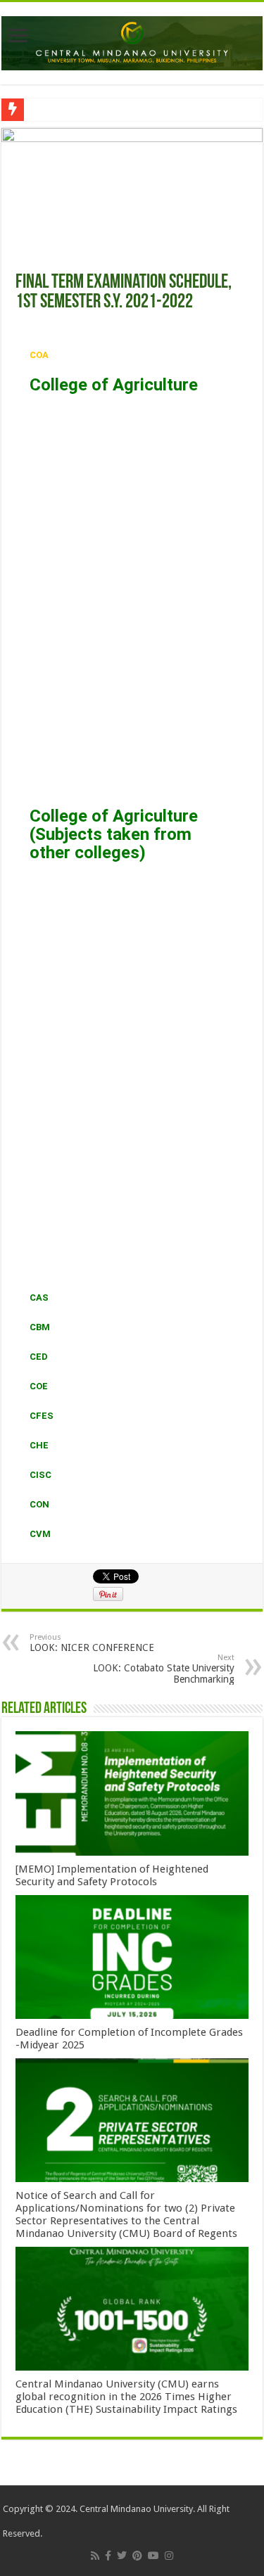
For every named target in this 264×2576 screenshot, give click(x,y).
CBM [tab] (40, 1327)
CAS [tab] (39, 1297)
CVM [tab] (40, 1534)
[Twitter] (122, 2556)
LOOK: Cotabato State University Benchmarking (164, 1669)
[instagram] (169, 2556)
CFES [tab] (42, 1416)
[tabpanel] (132, 827)
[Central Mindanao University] (132, 41)
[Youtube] (153, 2556)
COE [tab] (39, 1386)
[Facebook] (108, 2556)
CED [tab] (39, 1357)
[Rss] (95, 2556)
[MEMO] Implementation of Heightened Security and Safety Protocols (112, 1875)
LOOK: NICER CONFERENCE (92, 1643)
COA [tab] (39, 355)
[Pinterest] (137, 2556)
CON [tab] (39, 1504)
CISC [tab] (40, 1475)
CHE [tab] (39, 1445)
